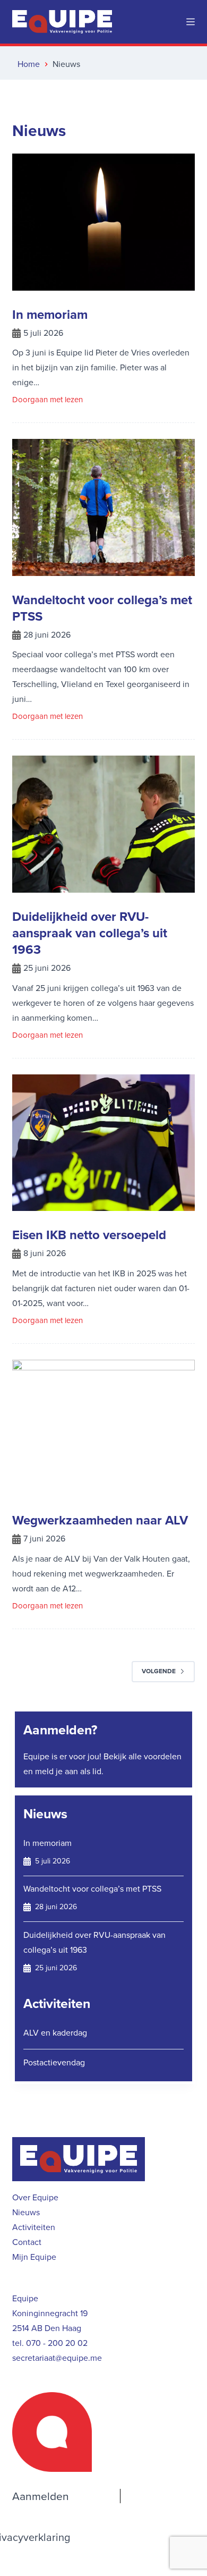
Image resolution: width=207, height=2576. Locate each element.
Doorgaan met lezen (48, 400)
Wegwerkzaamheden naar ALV (100, 1520)
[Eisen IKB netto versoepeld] (103, 1143)
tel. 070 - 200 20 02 (50, 2343)
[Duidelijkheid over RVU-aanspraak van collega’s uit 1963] (103, 824)
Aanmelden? (60, 1730)
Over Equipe (35, 2197)
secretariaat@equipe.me (57, 2358)
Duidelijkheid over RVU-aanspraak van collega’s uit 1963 (90, 933)
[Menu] (191, 22)
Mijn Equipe (34, 2257)
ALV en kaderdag (55, 2033)
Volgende (159, 1671)
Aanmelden (41, 2496)
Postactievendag (54, 2062)
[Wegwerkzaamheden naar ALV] (103, 1428)
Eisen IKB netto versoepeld (89, 1235)
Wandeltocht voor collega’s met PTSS (102, 608)
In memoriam (50, 315)
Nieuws (45, 1814)
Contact (27, 2242)
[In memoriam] (103, 222)
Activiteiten (57, 2003)
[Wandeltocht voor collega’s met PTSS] (103, 507)
